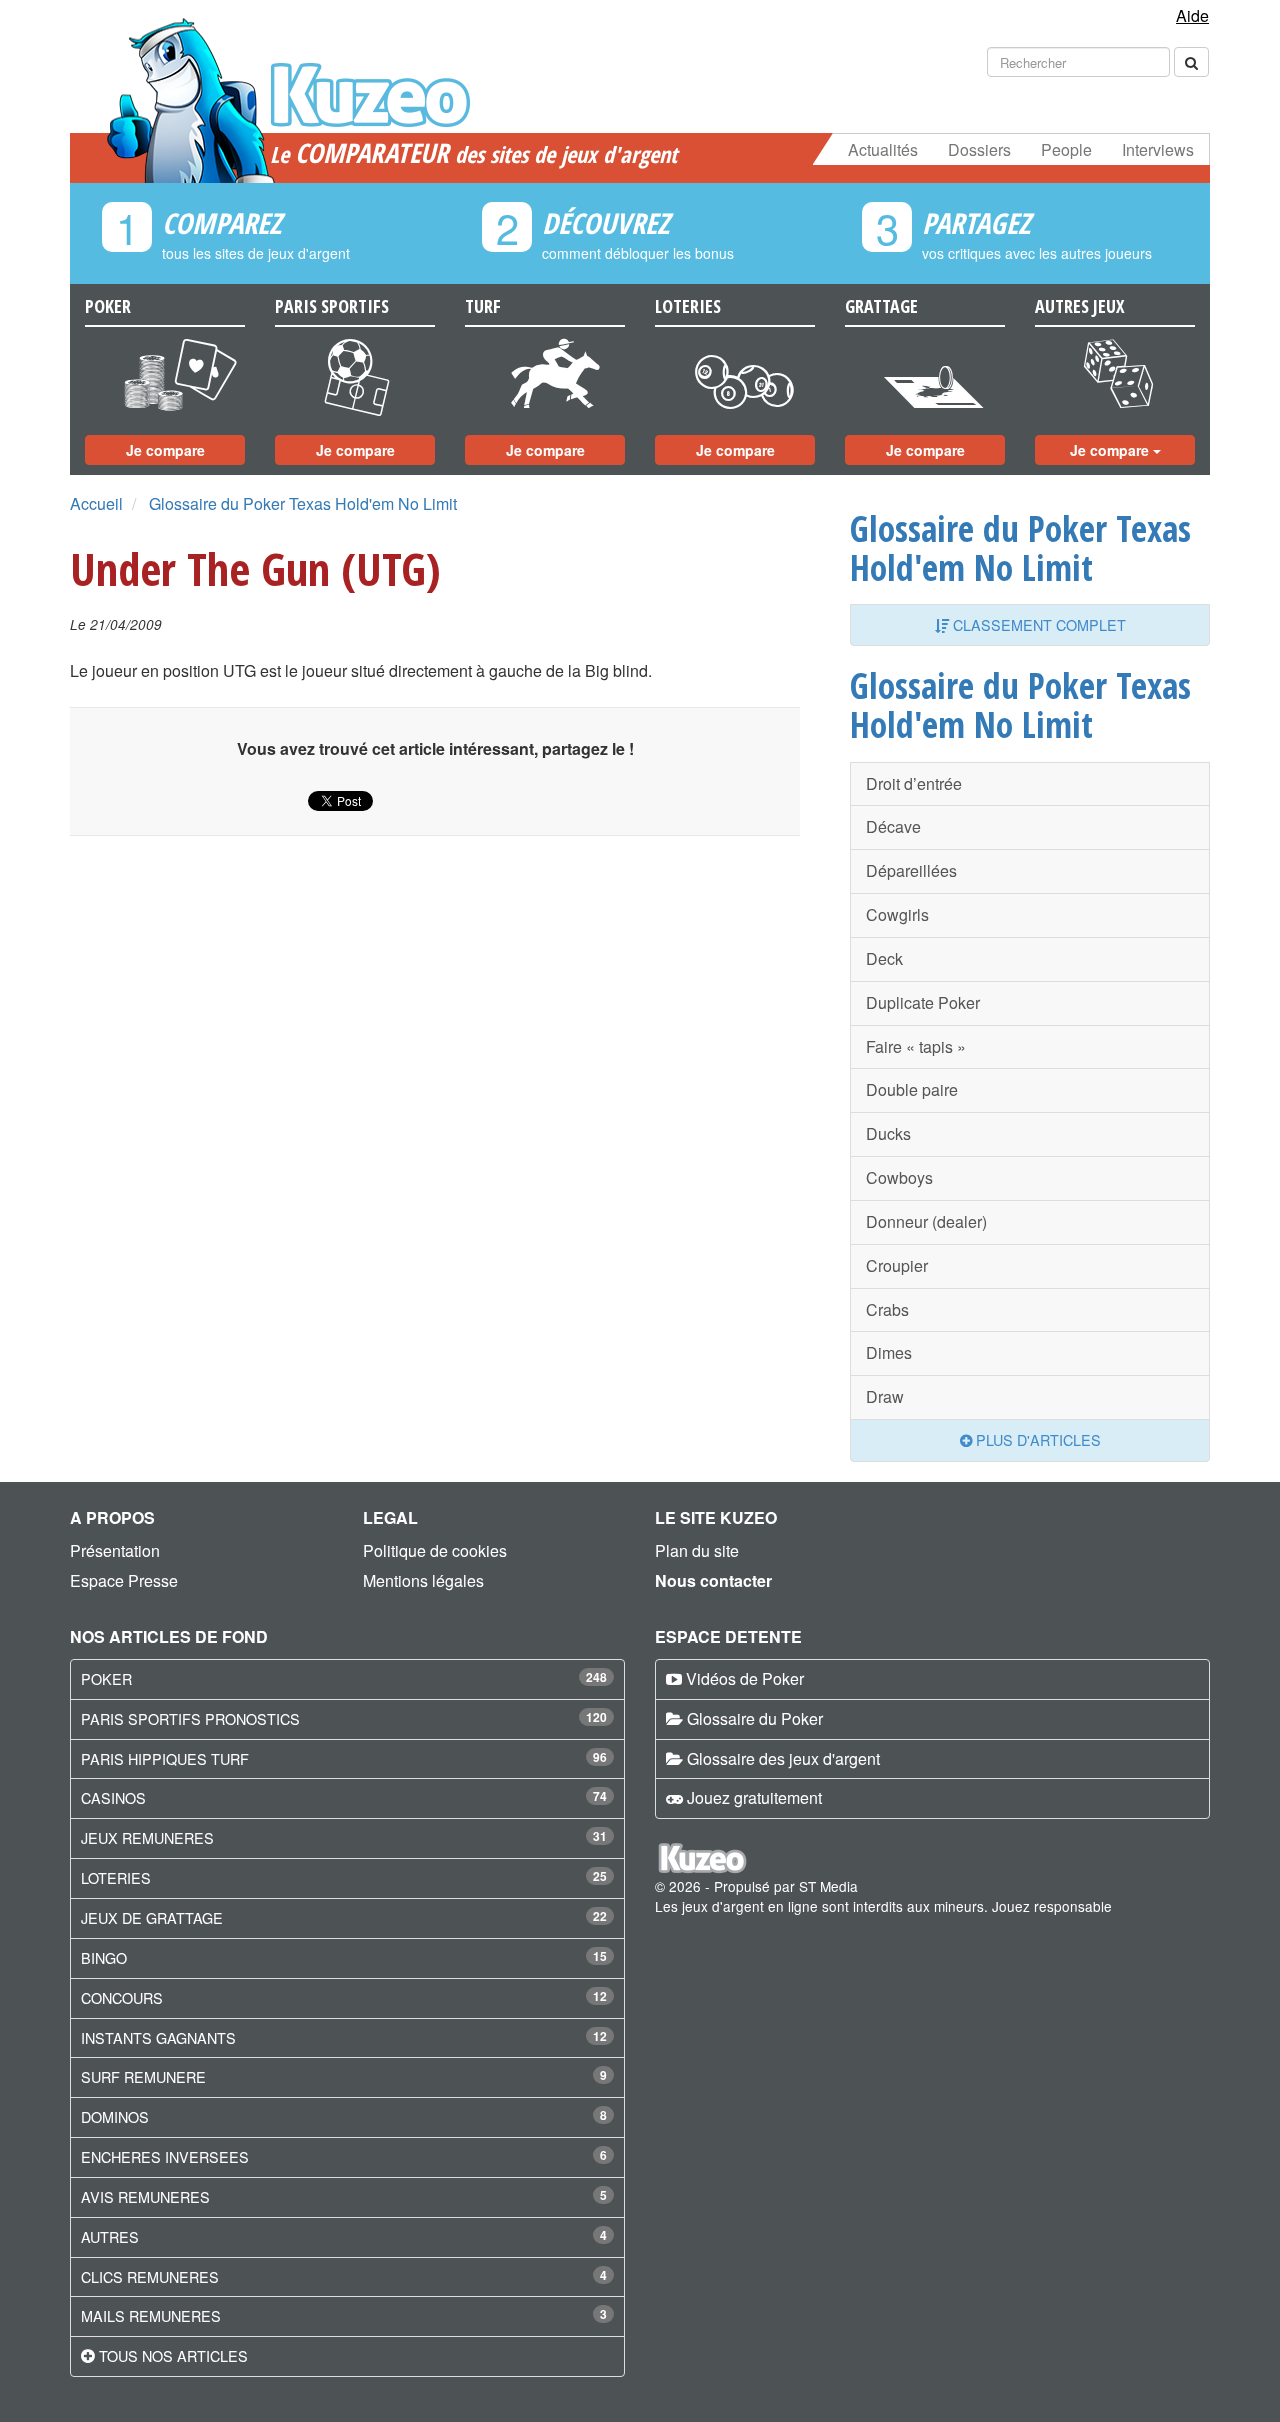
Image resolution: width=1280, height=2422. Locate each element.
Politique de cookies (435, 1550)
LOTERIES (116, 1877)
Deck (884, 958)
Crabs (887, 1309)
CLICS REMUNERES (150, 2276)
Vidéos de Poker (745, 1678)
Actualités (883, 149)
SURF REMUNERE (143, 2076)
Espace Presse (124, 1580)
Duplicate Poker (923, 1002)
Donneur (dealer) (926, 1221)
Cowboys (899, 1177)
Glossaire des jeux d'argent (783, 1758)
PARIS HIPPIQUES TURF (165, 1758)
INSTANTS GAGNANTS (158, 2037)
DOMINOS (115, 2116)
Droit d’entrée (914, 783)
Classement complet (1037, 624)
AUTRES (110, 2236)
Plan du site (697, 1550)
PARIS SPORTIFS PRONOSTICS (190, 1718)
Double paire (912, 1089)
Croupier (897, 1265)
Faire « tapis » (916, 1046)
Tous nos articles (173, 2355)
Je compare (165, 450)
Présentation (115, 1550)
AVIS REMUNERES (145, 2196)
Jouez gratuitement (754, 1797)
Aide (1192, 15)
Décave (893, 826)
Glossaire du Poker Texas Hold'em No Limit (303, 503)
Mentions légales (423, 1580)
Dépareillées (911, 870)
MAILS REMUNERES (151, 2315)
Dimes (889, 1352)
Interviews (1158, 149)
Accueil (96, 503)
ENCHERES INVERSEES (165, 2156)
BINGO (104, 1957)
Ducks (888, 1133)
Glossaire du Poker (755, 1718)
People (1066, 149)
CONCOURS (122, 1997)
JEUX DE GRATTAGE (152, 1917)
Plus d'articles (1036, 1439)
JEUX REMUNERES (147, 1837)
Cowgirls (897, 914)
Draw (885, 1396)
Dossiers (979, 149)
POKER (106, 1678)
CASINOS (113, 1797)
